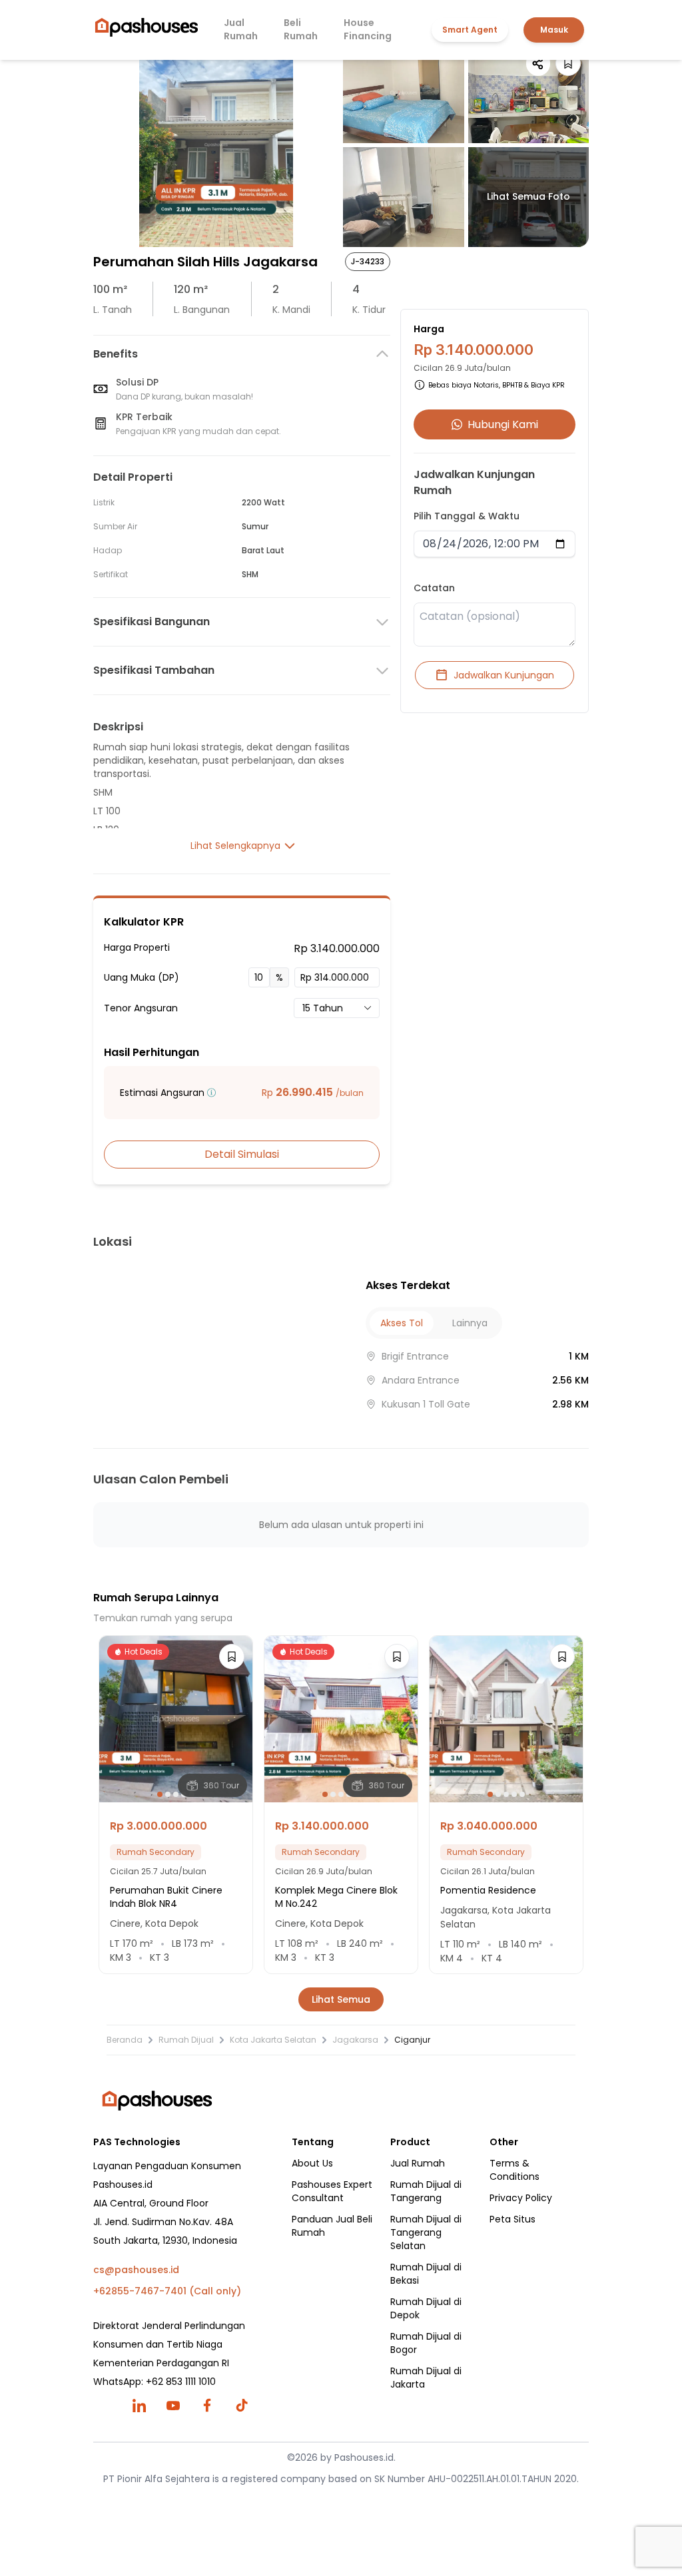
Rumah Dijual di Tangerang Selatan (426, 2232)
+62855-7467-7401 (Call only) (167, 2291)
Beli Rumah (301, 29)
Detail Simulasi (242, 1154)
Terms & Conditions (514, 2170)
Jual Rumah (241, 29)
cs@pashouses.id (136, 2270)
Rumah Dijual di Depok (426, 2308)
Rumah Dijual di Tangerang (426, 2191)
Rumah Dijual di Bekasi (426, 2274)
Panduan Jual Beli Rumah (332, 2226)
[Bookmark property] (568, 63)
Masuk (554, 30)
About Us (312, 2163)
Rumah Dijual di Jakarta (426, 2378)
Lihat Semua (341, 1999)
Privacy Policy (521, 2198)
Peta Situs (512, 2219)
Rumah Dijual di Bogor (426, 2343)
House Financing (368, 29)
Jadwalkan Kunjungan (504, 675)
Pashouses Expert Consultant (332, 2191)
